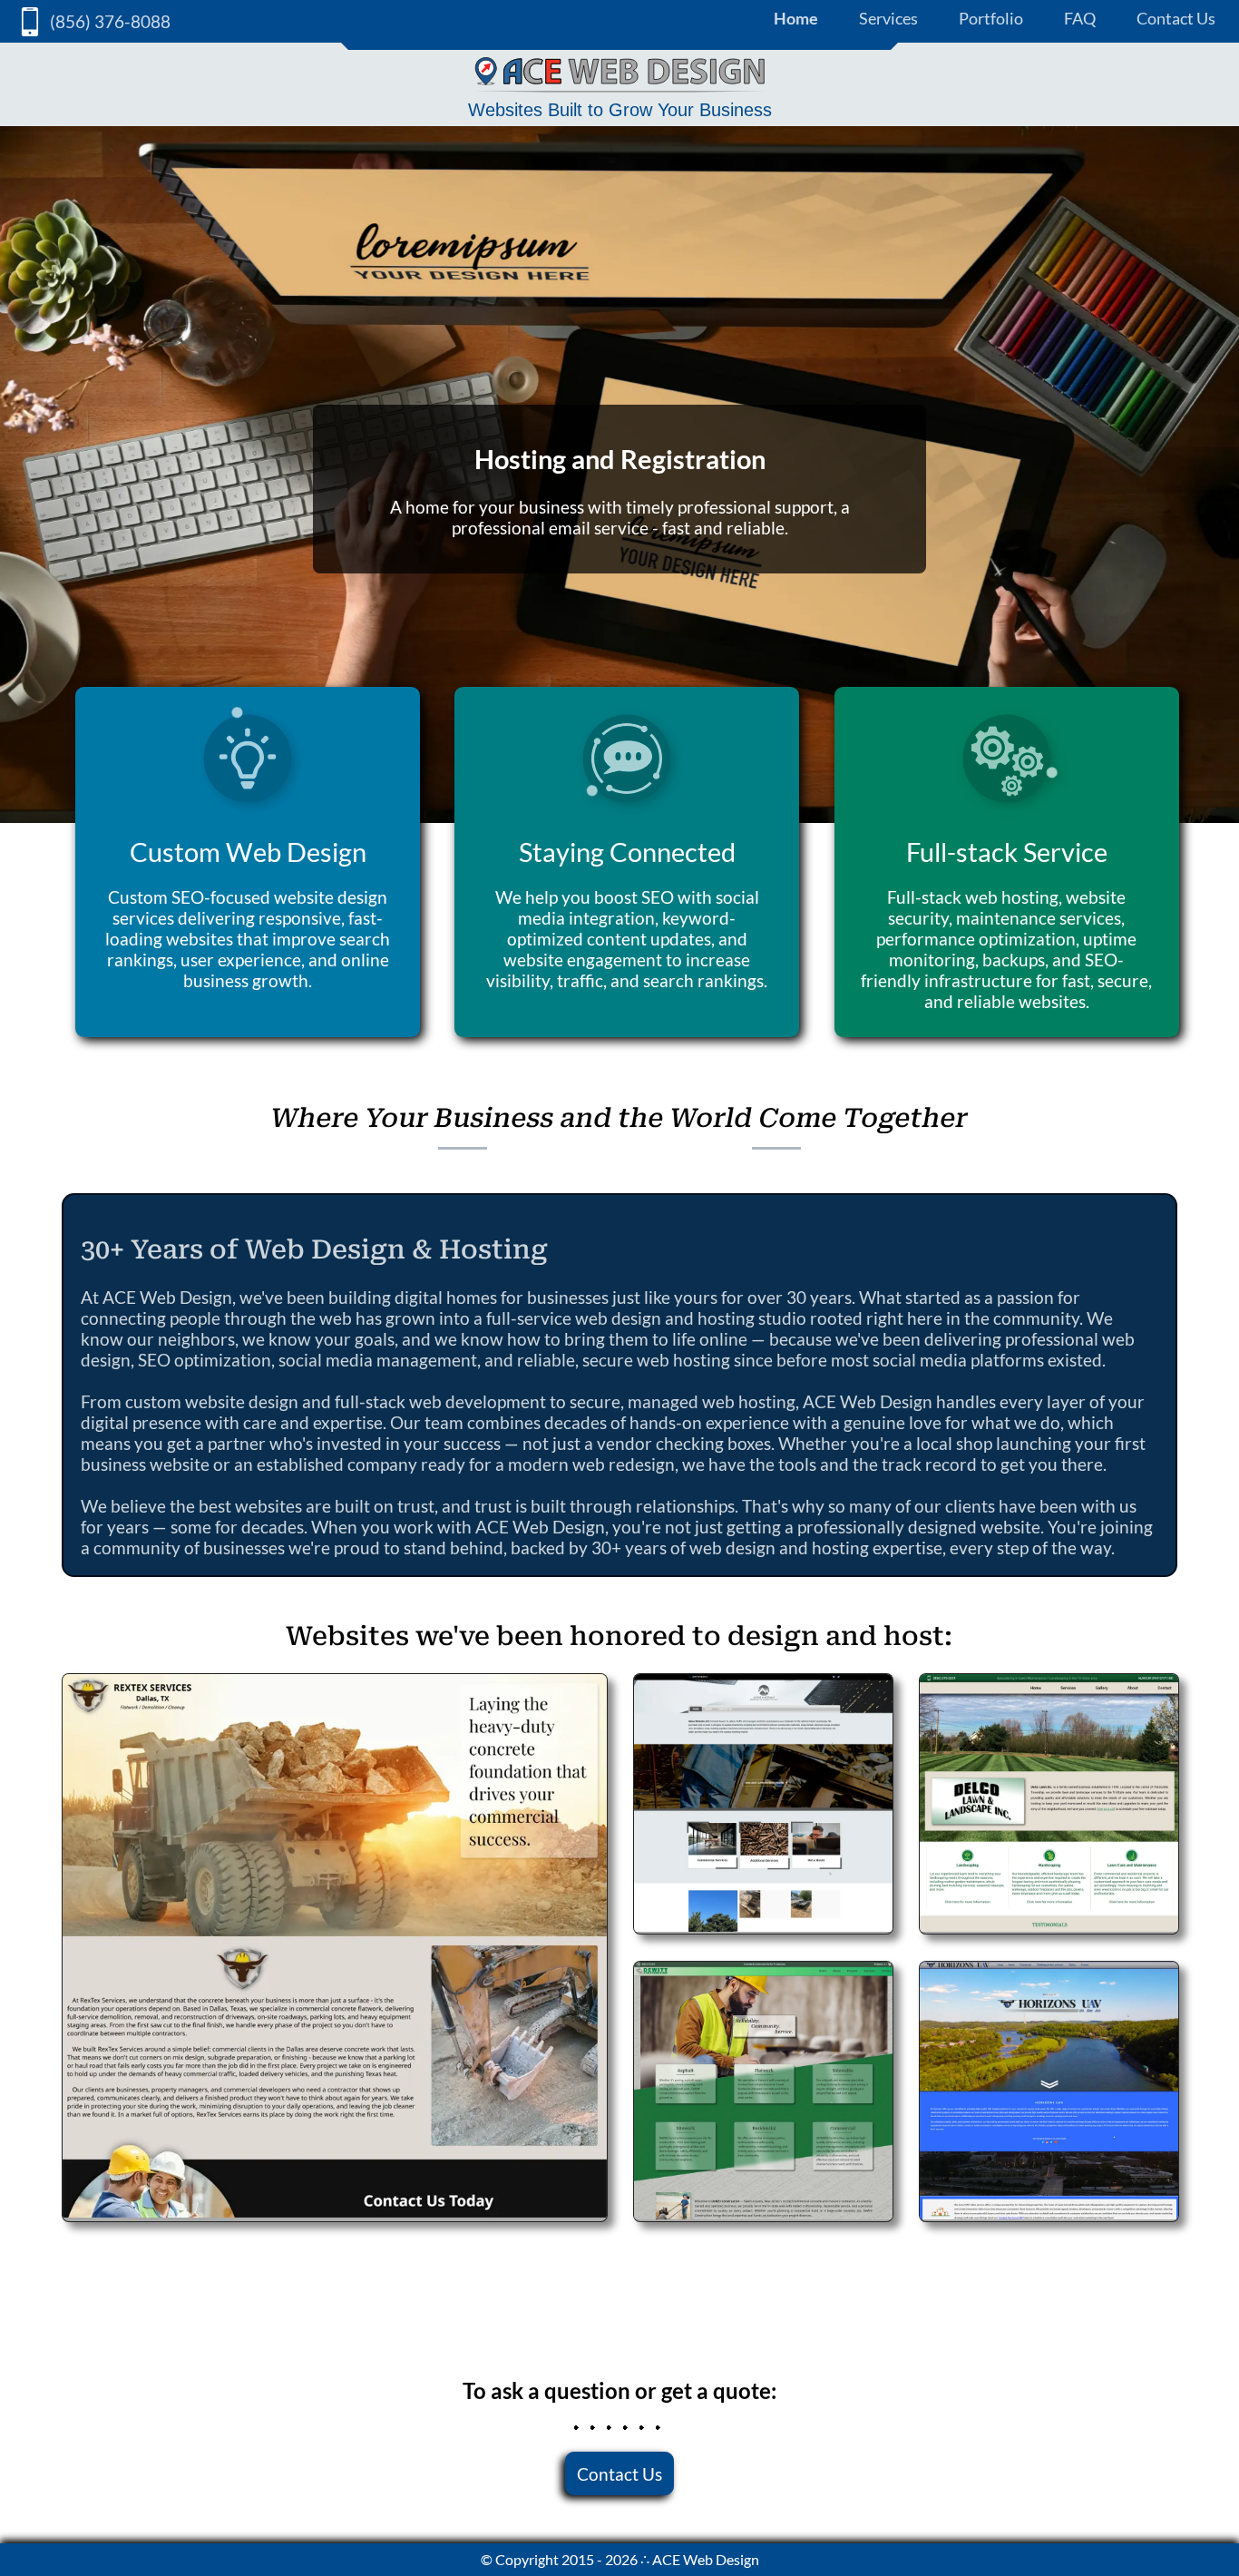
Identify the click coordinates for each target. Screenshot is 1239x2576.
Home (796, 18)
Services (888, 18)
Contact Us (1176, 18)
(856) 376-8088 (110, 21)
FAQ (1080, 18)
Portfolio (991, 18)
